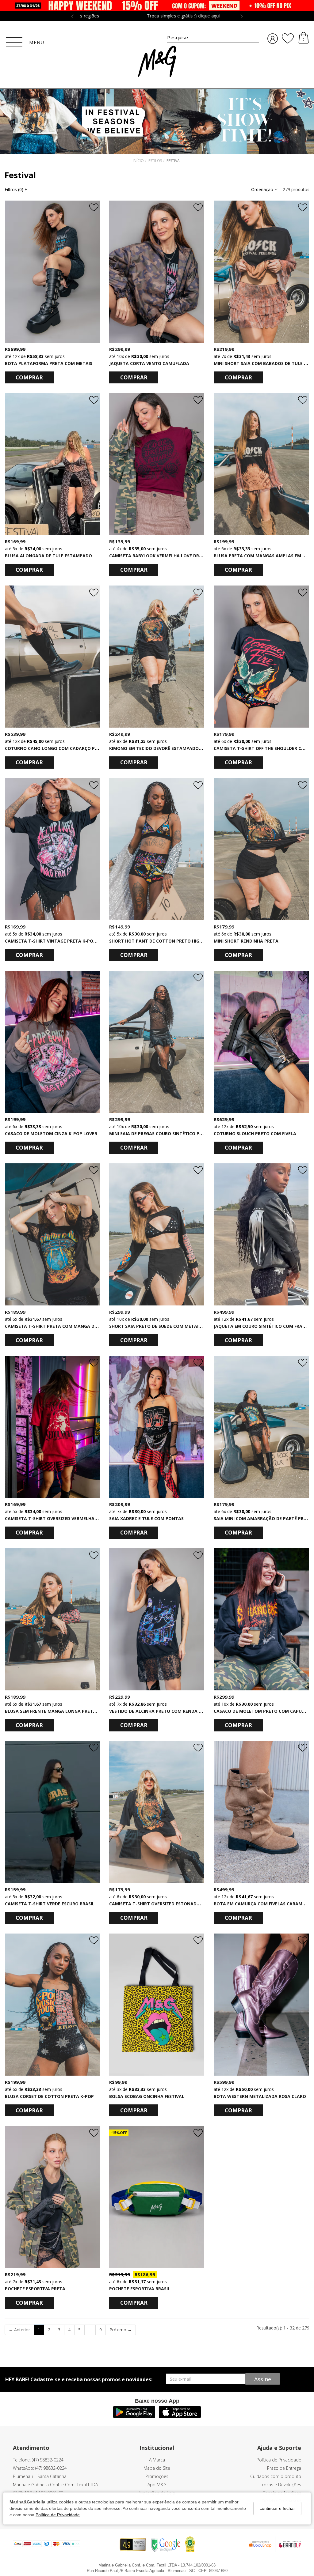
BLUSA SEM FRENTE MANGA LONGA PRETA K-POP (58, 1711)
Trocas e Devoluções (281, 2485)
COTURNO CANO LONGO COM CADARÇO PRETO (56, 748)
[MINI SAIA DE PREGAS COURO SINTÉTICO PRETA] (157, 1042)
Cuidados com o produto (276, 2476)
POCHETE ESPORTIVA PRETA (35, 2289)
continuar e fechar (277, 2508)
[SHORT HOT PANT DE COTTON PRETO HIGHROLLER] (157, 849)
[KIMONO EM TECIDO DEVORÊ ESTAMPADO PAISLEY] (157, 657)
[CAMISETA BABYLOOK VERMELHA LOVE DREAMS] (157, 464)
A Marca (157, 2460)
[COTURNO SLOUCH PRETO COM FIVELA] (261, 1042)
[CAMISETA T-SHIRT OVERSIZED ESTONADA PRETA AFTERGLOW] (157, 1812)
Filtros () (16, 189)
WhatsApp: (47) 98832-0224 (40, 2468)
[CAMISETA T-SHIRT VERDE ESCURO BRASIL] (52, 1812)
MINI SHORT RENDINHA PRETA (246, 941)
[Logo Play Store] (134, 2416)
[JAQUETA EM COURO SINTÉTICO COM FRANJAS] (261, 1234)
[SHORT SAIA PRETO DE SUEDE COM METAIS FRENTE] (157, 1234)
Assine (263, 2379)
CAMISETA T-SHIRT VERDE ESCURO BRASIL (50, 1904)
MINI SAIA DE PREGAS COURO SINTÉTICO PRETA (160, 1134)
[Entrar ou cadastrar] (273, 39)
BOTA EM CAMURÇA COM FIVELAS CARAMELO (262, 1904)
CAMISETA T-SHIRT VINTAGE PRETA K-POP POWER (59, 941)
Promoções (157, 2476)
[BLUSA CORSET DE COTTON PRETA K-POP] (52, 2005)
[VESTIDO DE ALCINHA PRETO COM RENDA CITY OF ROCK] (157, 1619)
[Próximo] (92, 272)
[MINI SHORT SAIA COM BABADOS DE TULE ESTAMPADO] (261, 272)
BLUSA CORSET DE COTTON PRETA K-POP (49, 2096)
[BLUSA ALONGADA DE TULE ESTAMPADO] (52, 464)
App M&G (157, 2485)
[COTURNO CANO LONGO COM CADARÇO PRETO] (52, 657)
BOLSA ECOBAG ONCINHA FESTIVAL (147, 2096)
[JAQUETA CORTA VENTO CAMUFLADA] (157, 272)
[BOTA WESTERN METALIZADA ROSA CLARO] (261, 2005)
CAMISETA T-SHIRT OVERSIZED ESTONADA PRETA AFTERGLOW (176, 1904)
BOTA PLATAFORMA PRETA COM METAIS (49, 363)
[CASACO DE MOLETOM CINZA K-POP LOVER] (52, 1042)
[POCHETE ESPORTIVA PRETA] (52, 2197)
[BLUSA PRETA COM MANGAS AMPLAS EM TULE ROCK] (261, 464)
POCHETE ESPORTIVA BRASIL (140, 2289)
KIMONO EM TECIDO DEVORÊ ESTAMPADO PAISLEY (163, 748)
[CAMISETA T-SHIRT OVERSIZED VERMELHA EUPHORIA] (52, 1427)
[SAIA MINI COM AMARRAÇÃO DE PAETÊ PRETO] (261, 1427)
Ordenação (263, 189)
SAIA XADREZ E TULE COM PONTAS (146, 1518)
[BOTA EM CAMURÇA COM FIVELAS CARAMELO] (261, 1812)
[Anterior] (12, 272)
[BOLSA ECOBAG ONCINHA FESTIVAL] (157, 2005)
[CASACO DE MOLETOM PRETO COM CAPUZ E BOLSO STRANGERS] (261, 1619)
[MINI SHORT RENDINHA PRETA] (261, 849)
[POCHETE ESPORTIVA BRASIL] (157, 2197)
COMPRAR (29, 377)
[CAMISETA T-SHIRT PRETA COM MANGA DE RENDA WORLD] (52, 1234)
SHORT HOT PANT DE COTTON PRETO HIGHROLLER (164, 941)
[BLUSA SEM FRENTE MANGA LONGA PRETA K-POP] (52, 1619)
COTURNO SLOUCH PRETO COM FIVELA (255, 1134)
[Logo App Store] (180, 2416)
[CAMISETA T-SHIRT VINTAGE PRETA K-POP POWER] (52, 849)
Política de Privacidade (58, 2515)
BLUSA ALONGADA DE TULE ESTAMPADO (48, 556)
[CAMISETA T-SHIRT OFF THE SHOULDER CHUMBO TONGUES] (261, 657)
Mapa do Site (157, 2468)
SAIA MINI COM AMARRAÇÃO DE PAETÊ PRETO (263, 1518)
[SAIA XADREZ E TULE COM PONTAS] (157, 1427)
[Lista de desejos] (288, 39)
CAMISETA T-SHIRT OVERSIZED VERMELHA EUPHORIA (61, 1518)
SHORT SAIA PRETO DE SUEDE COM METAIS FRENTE (164, 1326)
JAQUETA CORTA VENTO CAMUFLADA (149, 363)
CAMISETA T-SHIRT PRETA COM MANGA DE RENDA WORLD (67, 1326)
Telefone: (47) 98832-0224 (38, 2460)
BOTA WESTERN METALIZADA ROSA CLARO (260, 2096)
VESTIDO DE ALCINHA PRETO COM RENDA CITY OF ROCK (168, 1711)
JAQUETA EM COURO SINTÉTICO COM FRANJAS (263, 1326)
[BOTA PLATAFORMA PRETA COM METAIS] (52, 272)
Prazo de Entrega (284, 2468)
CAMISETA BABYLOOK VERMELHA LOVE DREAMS (160, 556)
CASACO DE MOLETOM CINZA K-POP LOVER (51, 1134)
